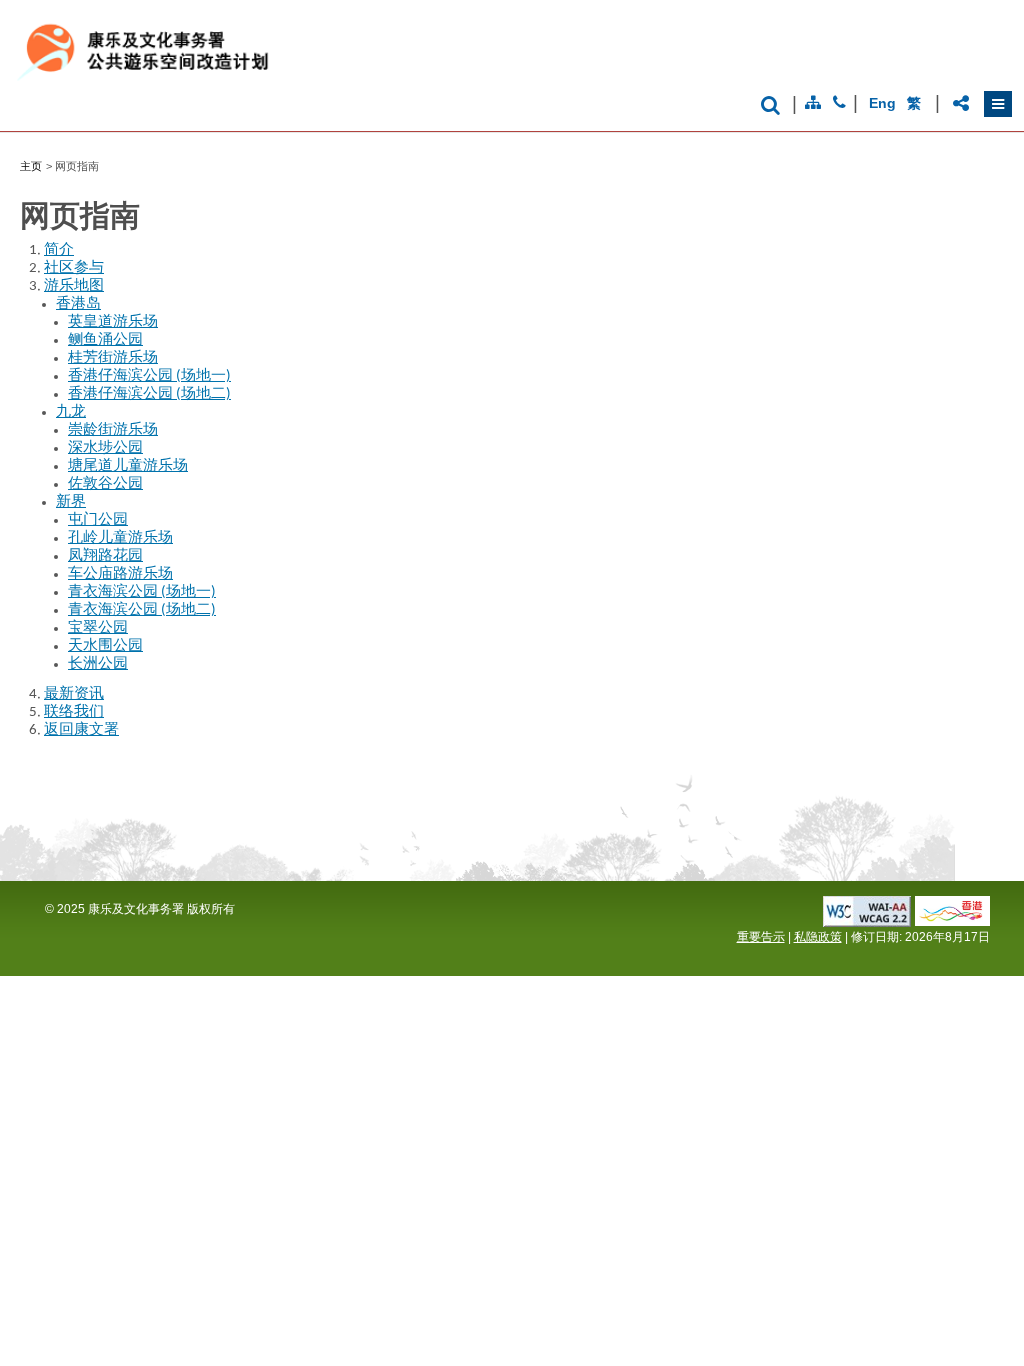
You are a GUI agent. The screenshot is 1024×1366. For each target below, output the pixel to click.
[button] (998, 104)
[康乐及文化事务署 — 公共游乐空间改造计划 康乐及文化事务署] (260, 80)
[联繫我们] (839, 103)
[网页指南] (813, 103)
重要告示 (761, 937)
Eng (882, 103)
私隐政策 (818, 937)
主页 (31, 166)
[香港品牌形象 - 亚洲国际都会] (952, 920)
